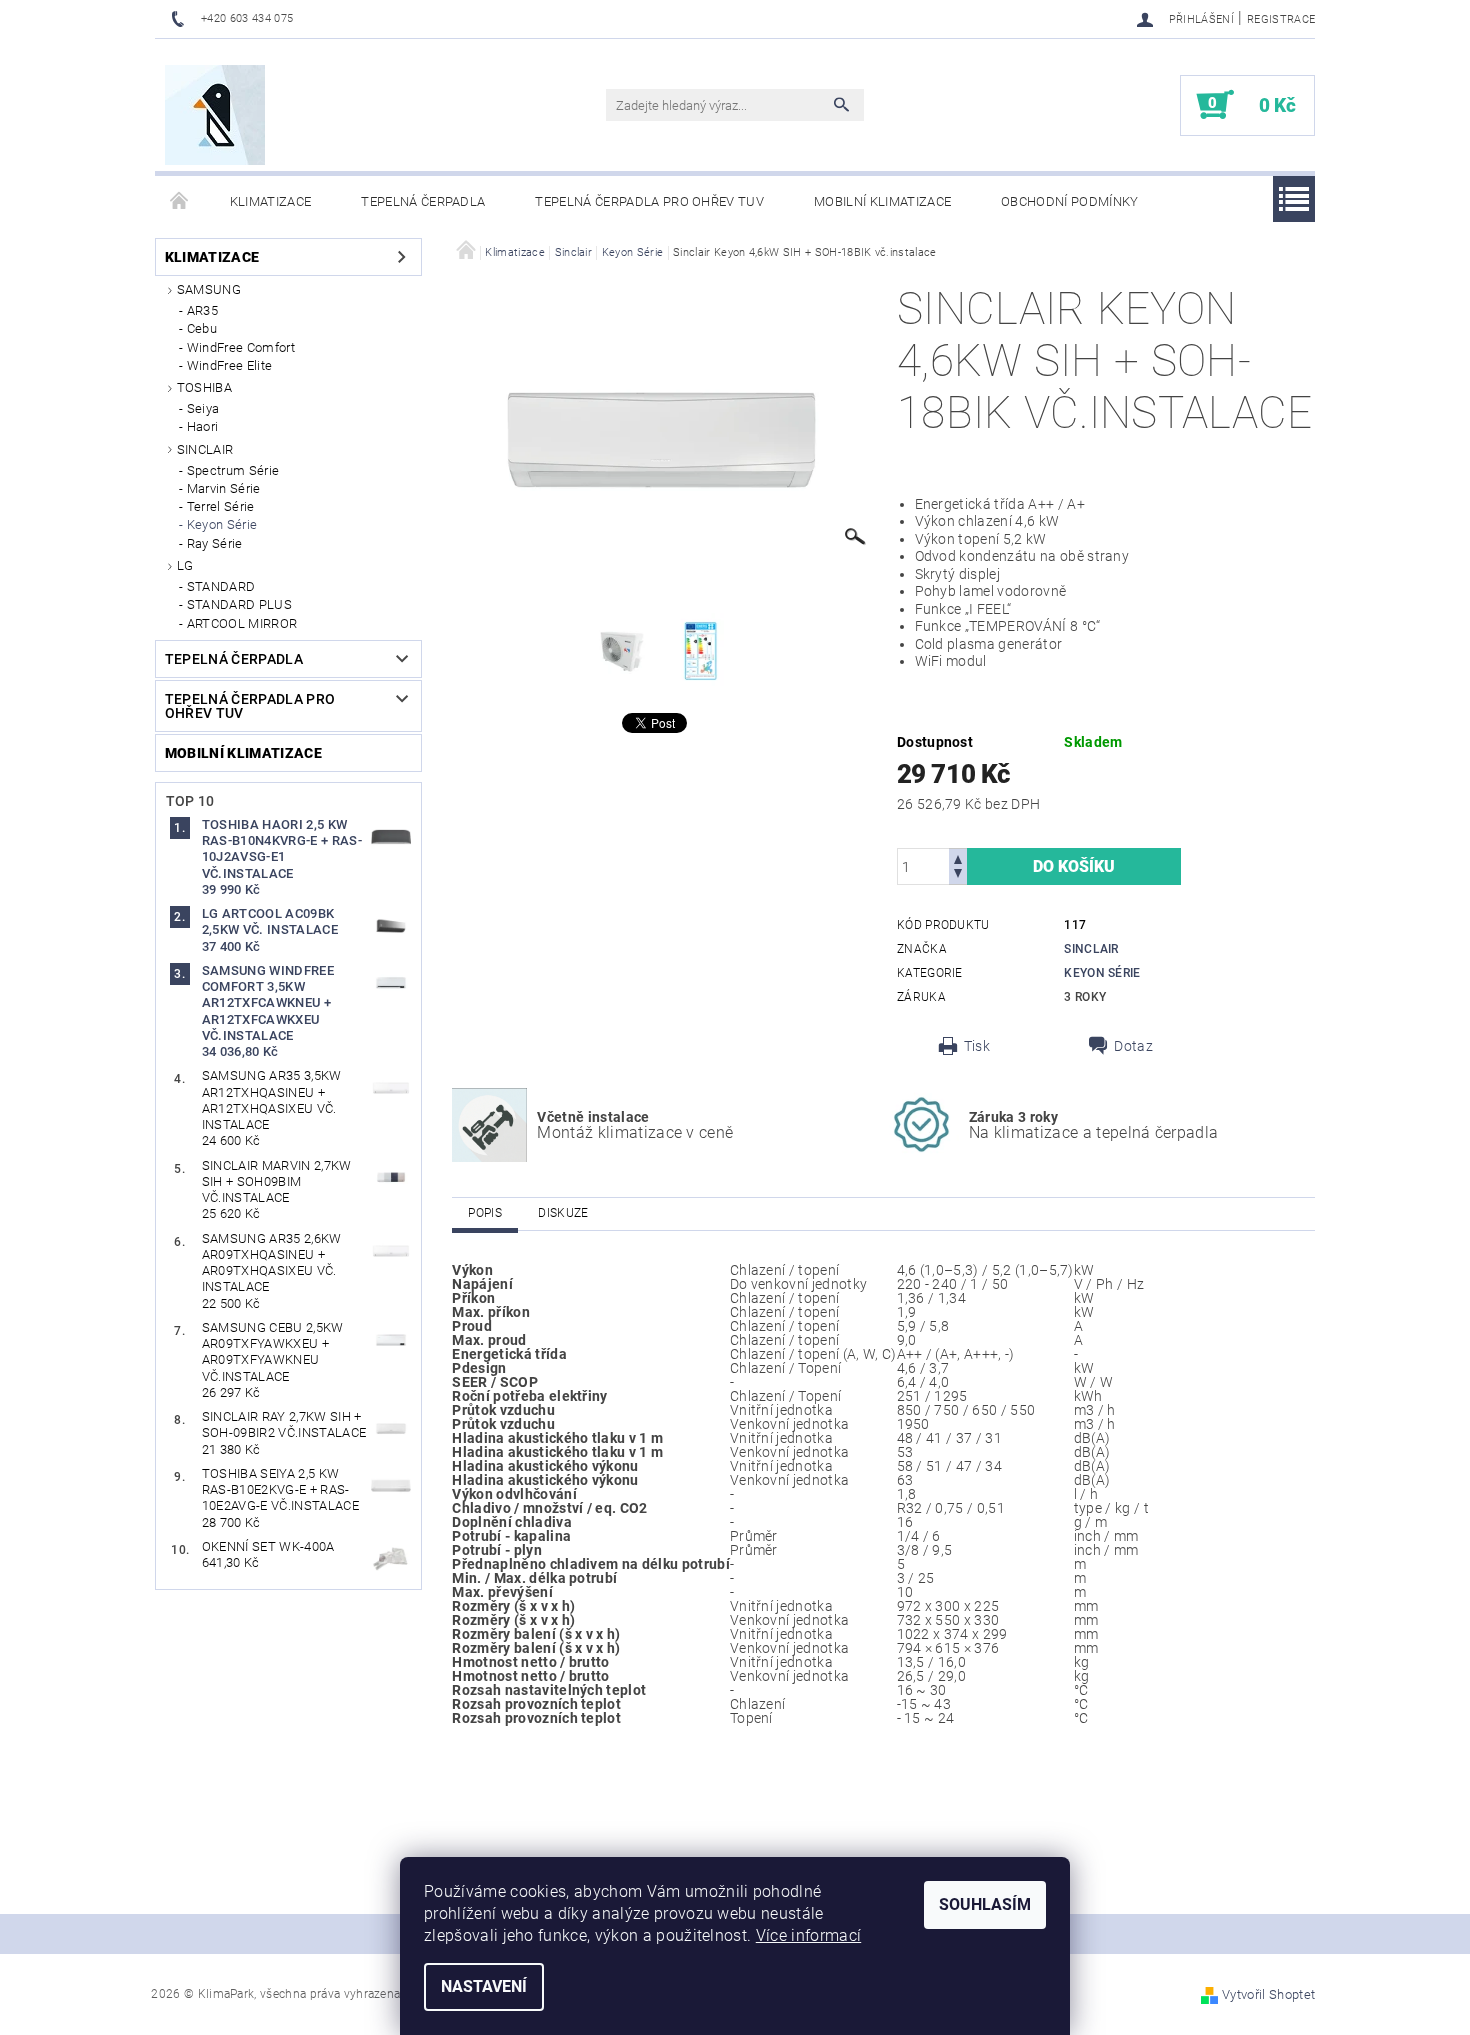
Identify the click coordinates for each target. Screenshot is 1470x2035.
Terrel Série (221, 506)
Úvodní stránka (180, 202)
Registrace (1281, 19)
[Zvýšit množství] (958, 857)
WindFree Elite (229, 365)
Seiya (203, 408)
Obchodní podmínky (1069, 201)
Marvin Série (224, 488)
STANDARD (221, 586)
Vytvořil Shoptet (1268, 1994)
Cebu (202, 328)
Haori (203, 426)
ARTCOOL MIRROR (242, 623)
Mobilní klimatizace (882, 201)
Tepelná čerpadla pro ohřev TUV (649, 201)
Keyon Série (222, 524)
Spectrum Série (233, 470)
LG (185, 565)
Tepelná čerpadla (423, 201)
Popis (485, 1213)
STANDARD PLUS (239, 604)
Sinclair (205, 449)
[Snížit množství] (958, 875)
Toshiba (204, 387)
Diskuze (563, 1213)
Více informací (808, 1935)
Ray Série (215, 543)
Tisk (977, 1046)
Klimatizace (271, 201)
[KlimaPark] (215, 115)
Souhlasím (985, 1904)
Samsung (209, 289)
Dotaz (1133, 1046)
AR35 (202, 310)
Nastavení (484, 1986)
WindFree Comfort (241, 347)
